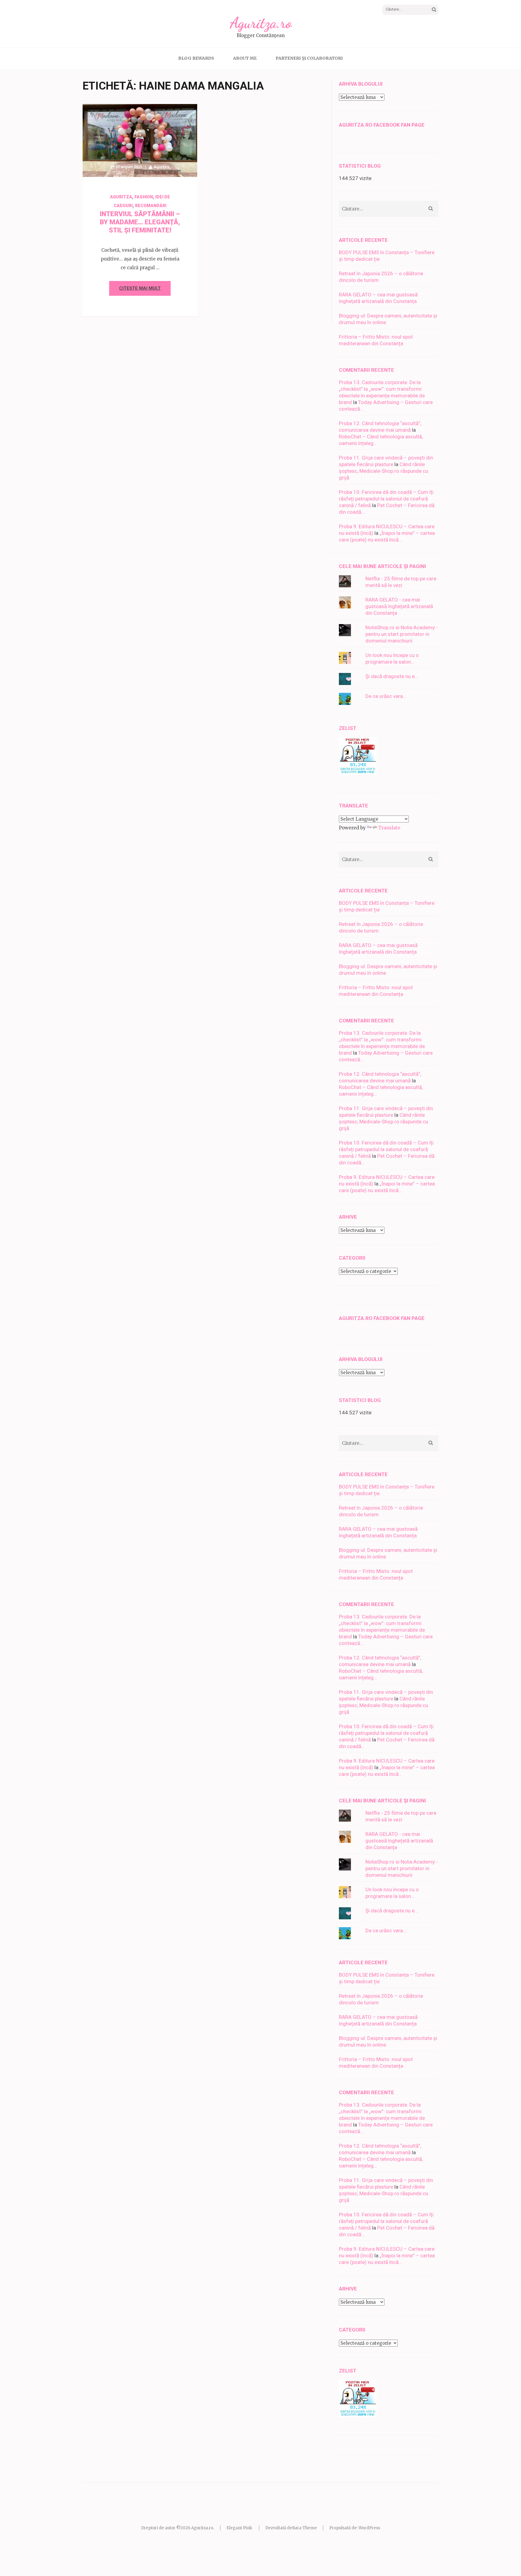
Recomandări (151, 206)
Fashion (144, 197)
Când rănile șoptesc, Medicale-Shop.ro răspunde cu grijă (384, 471)
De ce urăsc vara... (386, 696)
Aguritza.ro (261, 23)
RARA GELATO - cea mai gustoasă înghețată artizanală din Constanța (399, 606)
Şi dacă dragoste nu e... (392, 676)
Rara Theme (305, 2528)
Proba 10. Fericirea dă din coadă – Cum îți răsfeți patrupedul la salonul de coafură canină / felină (386, 499)
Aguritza (161, 167)
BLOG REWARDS (196, 58)
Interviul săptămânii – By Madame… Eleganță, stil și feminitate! (140, 222)
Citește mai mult (140, 288)
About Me (245, 58)
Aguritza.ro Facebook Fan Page (382, 125)
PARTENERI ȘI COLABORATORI (309, 58)
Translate (389, 828)
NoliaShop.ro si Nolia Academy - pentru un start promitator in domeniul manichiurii (402, 634)
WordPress (369, 2528)
